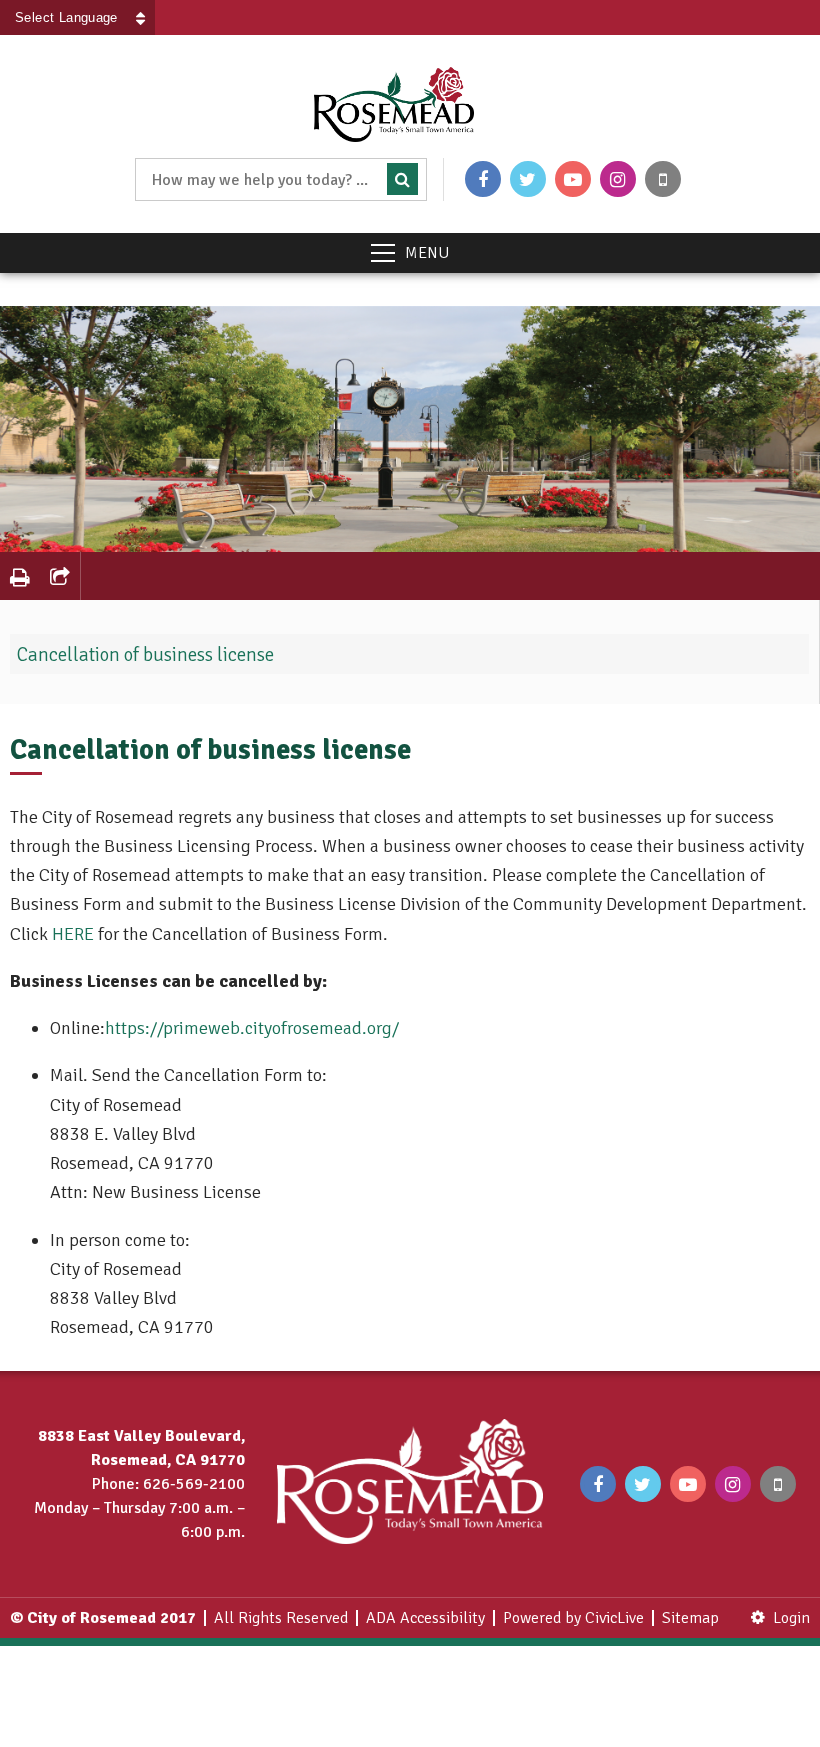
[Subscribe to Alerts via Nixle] (663, 179)
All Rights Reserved (281, 1618)
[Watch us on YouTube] (573, 179)
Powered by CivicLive (573, 1618)
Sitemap (690, 1618)
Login (791, 1618)
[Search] (402, 179)
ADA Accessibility (425, 1618)
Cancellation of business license (145, 655)
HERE (73, 934)
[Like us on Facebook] (483, 179)
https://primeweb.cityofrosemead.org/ (252, 1028)
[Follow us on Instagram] (618, 179)
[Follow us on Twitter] (528, 179)
